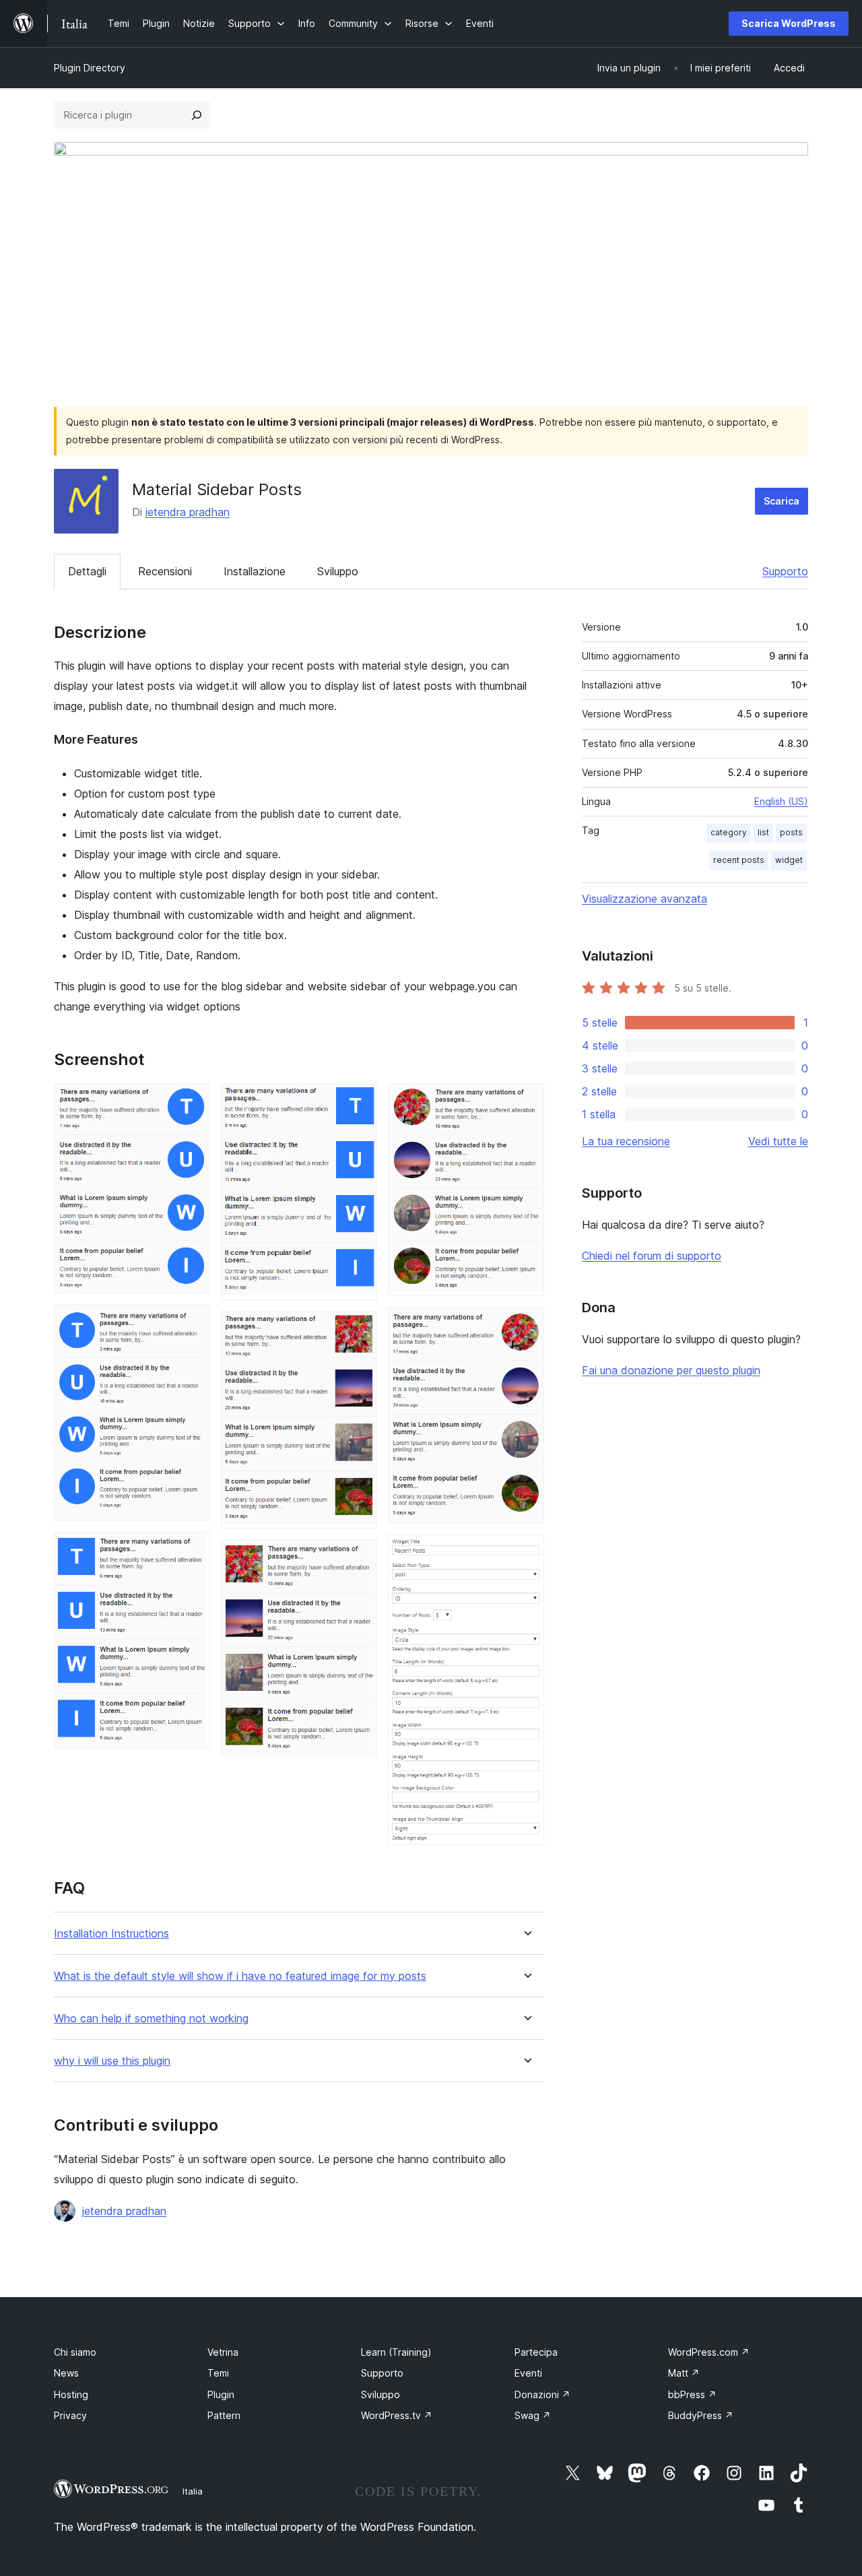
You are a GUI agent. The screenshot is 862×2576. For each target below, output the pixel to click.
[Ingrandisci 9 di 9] (526, 1553)
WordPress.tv (397, 2415)
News (66, 2373)
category (729, 832)
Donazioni (542, 2394)
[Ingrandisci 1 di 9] (192, 1101)
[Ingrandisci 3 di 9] (192, 1550)
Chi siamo (75, 2352)
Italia (193, 2491)
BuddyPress (701, 2415)
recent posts (739, 860)
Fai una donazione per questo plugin (671, 1370)
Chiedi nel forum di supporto (652, 1256)
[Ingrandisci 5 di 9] (359, 1329)
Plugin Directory (90, 68)
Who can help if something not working (151, 2019)
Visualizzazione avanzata (644, 899)
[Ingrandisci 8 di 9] (526, 1325)
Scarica (782, 501)
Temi (218, 2373)
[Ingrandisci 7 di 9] (526, 1101)
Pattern (224, 2415)
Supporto (785, 571)
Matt (684, 2373)
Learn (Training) (396, 2352)
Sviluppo (338, 571)
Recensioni (165, 571)
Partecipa (536, 2352)
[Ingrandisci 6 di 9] (359, 1557)
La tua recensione (626, 1141)
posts (791, 832)
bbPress (692, 2394)
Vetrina (223, 2352)
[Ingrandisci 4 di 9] (359, 1101)
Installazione (255, 571)
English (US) (781, 801)
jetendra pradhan (188, 512)
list (763, 832)
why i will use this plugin (112, 2061)
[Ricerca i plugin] (197, 115)
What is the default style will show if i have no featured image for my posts (240, 1976)
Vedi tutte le (778, 1141)
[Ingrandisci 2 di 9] (192, 1322)
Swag (533, 2415)
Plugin (221, 2394)
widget (789, 860)
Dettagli (87, 571)
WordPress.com (709, 2352)
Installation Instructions (111, 1934)
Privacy (70, 2415)
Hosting (71, 2394)
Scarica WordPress (789, 23)
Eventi (528, 2373)
